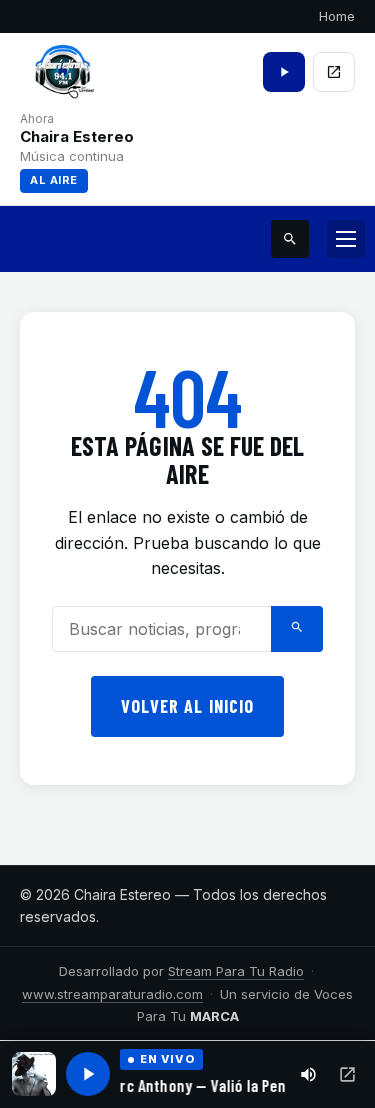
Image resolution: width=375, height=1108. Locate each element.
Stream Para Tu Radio (236, 971)
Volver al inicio (187, 706)
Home (337, 16)
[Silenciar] (308, 1074)
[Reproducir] (88, 1074)
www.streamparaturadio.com (112, 994)
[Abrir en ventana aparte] (347, 1074)
